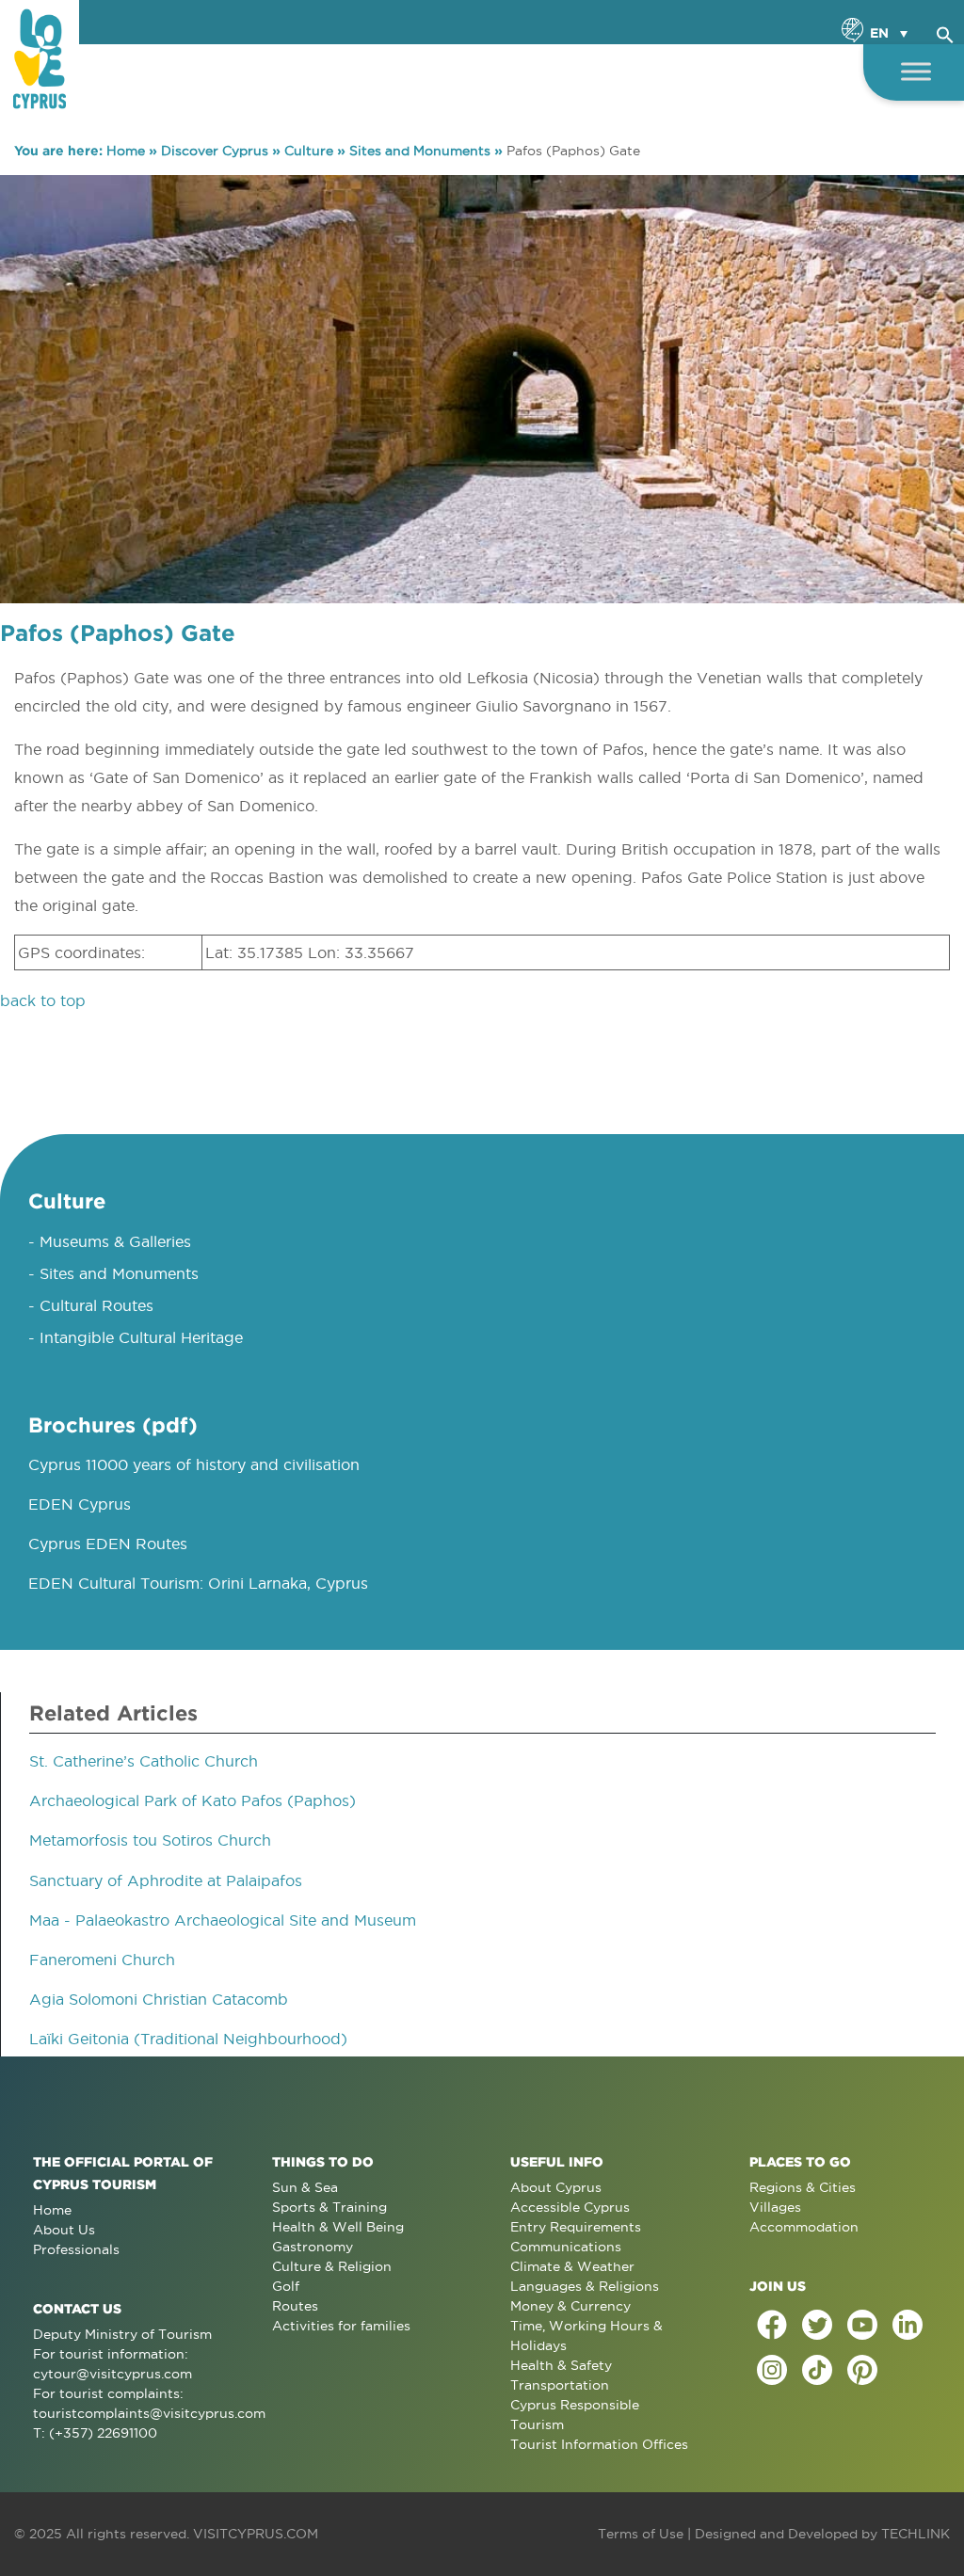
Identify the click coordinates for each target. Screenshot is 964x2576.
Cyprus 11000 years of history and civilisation (194, 1464)
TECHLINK (916, 2534)
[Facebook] (772, 2325)
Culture (309, 151)
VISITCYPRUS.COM (256, 2534)
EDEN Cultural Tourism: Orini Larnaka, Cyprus (198, 1583)
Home (126, 151)
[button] (945, 32)
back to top (43, 1000)
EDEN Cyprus (80, 1504)
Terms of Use (641, 2534)
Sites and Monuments (420, 151)
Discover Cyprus (215, 151)
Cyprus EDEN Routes (108, 1544)
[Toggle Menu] (916, 71)
